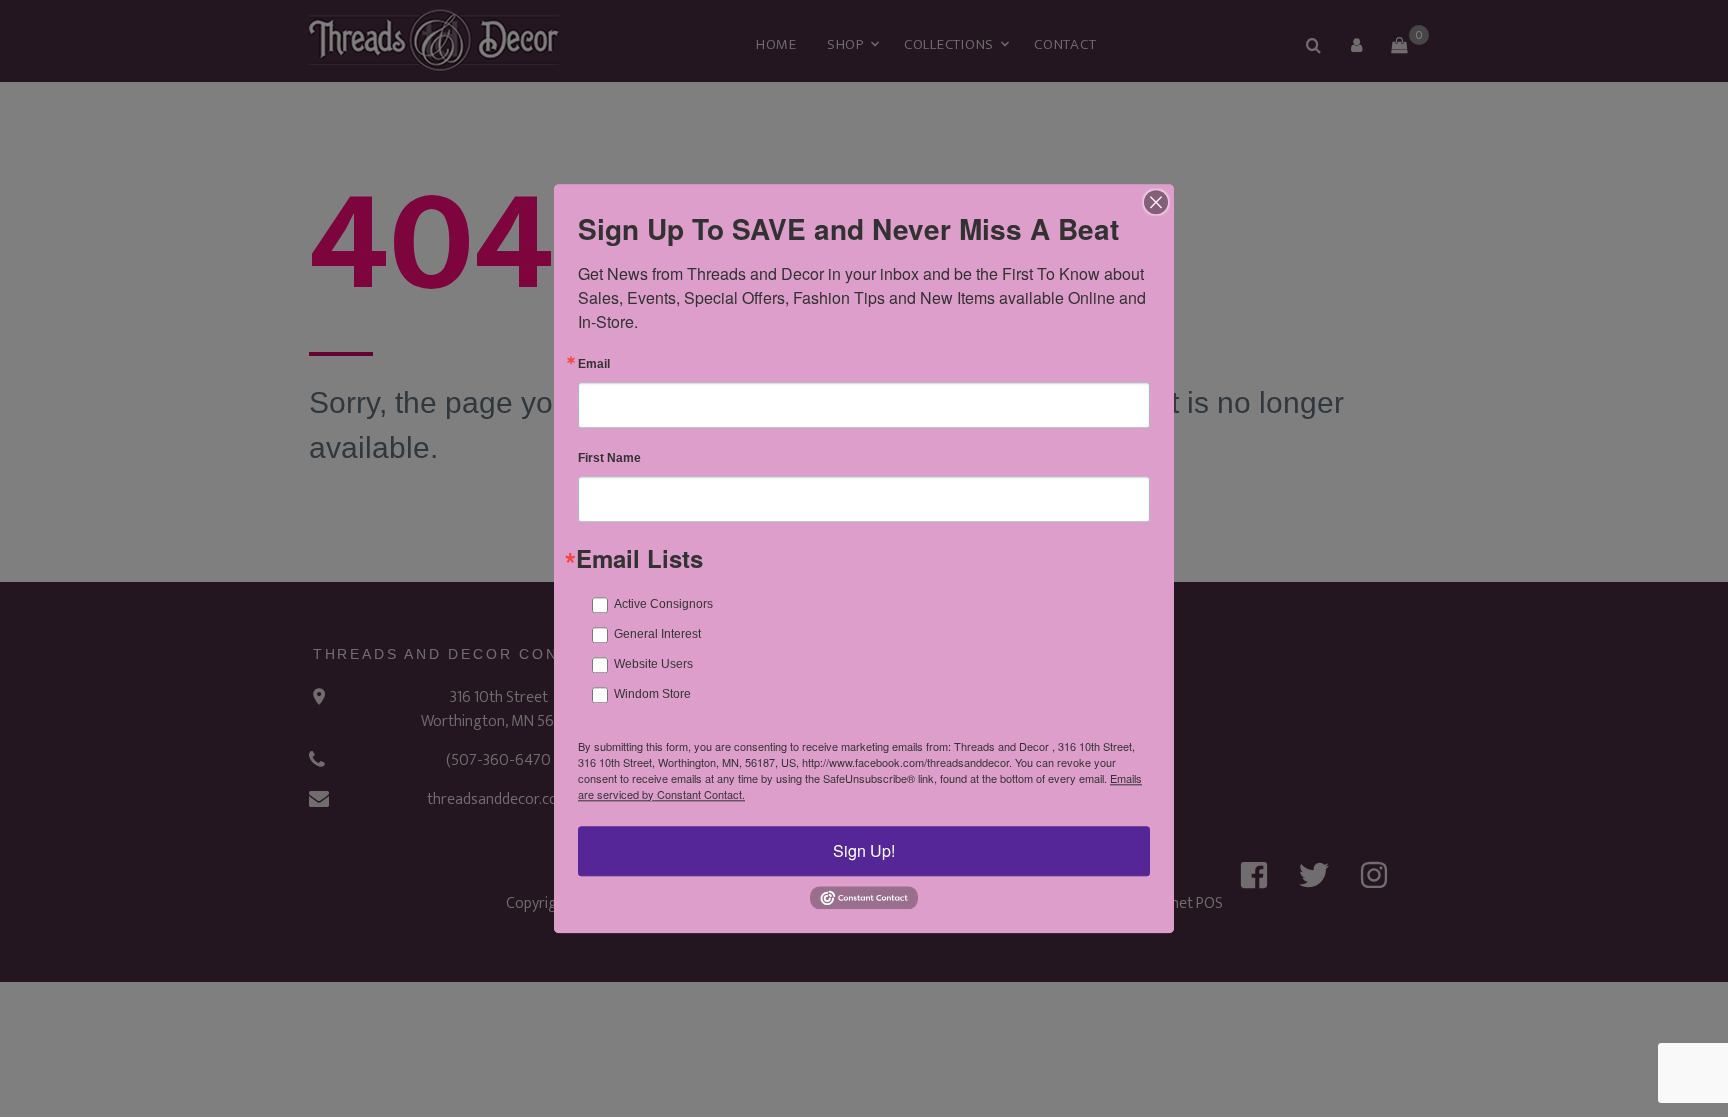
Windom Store (652, 694)
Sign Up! (864, 850)
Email (594, 364)
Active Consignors (663, 604)
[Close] (1156, 202)
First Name (609, 458)
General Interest (657, 634)
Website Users (653, 664)
